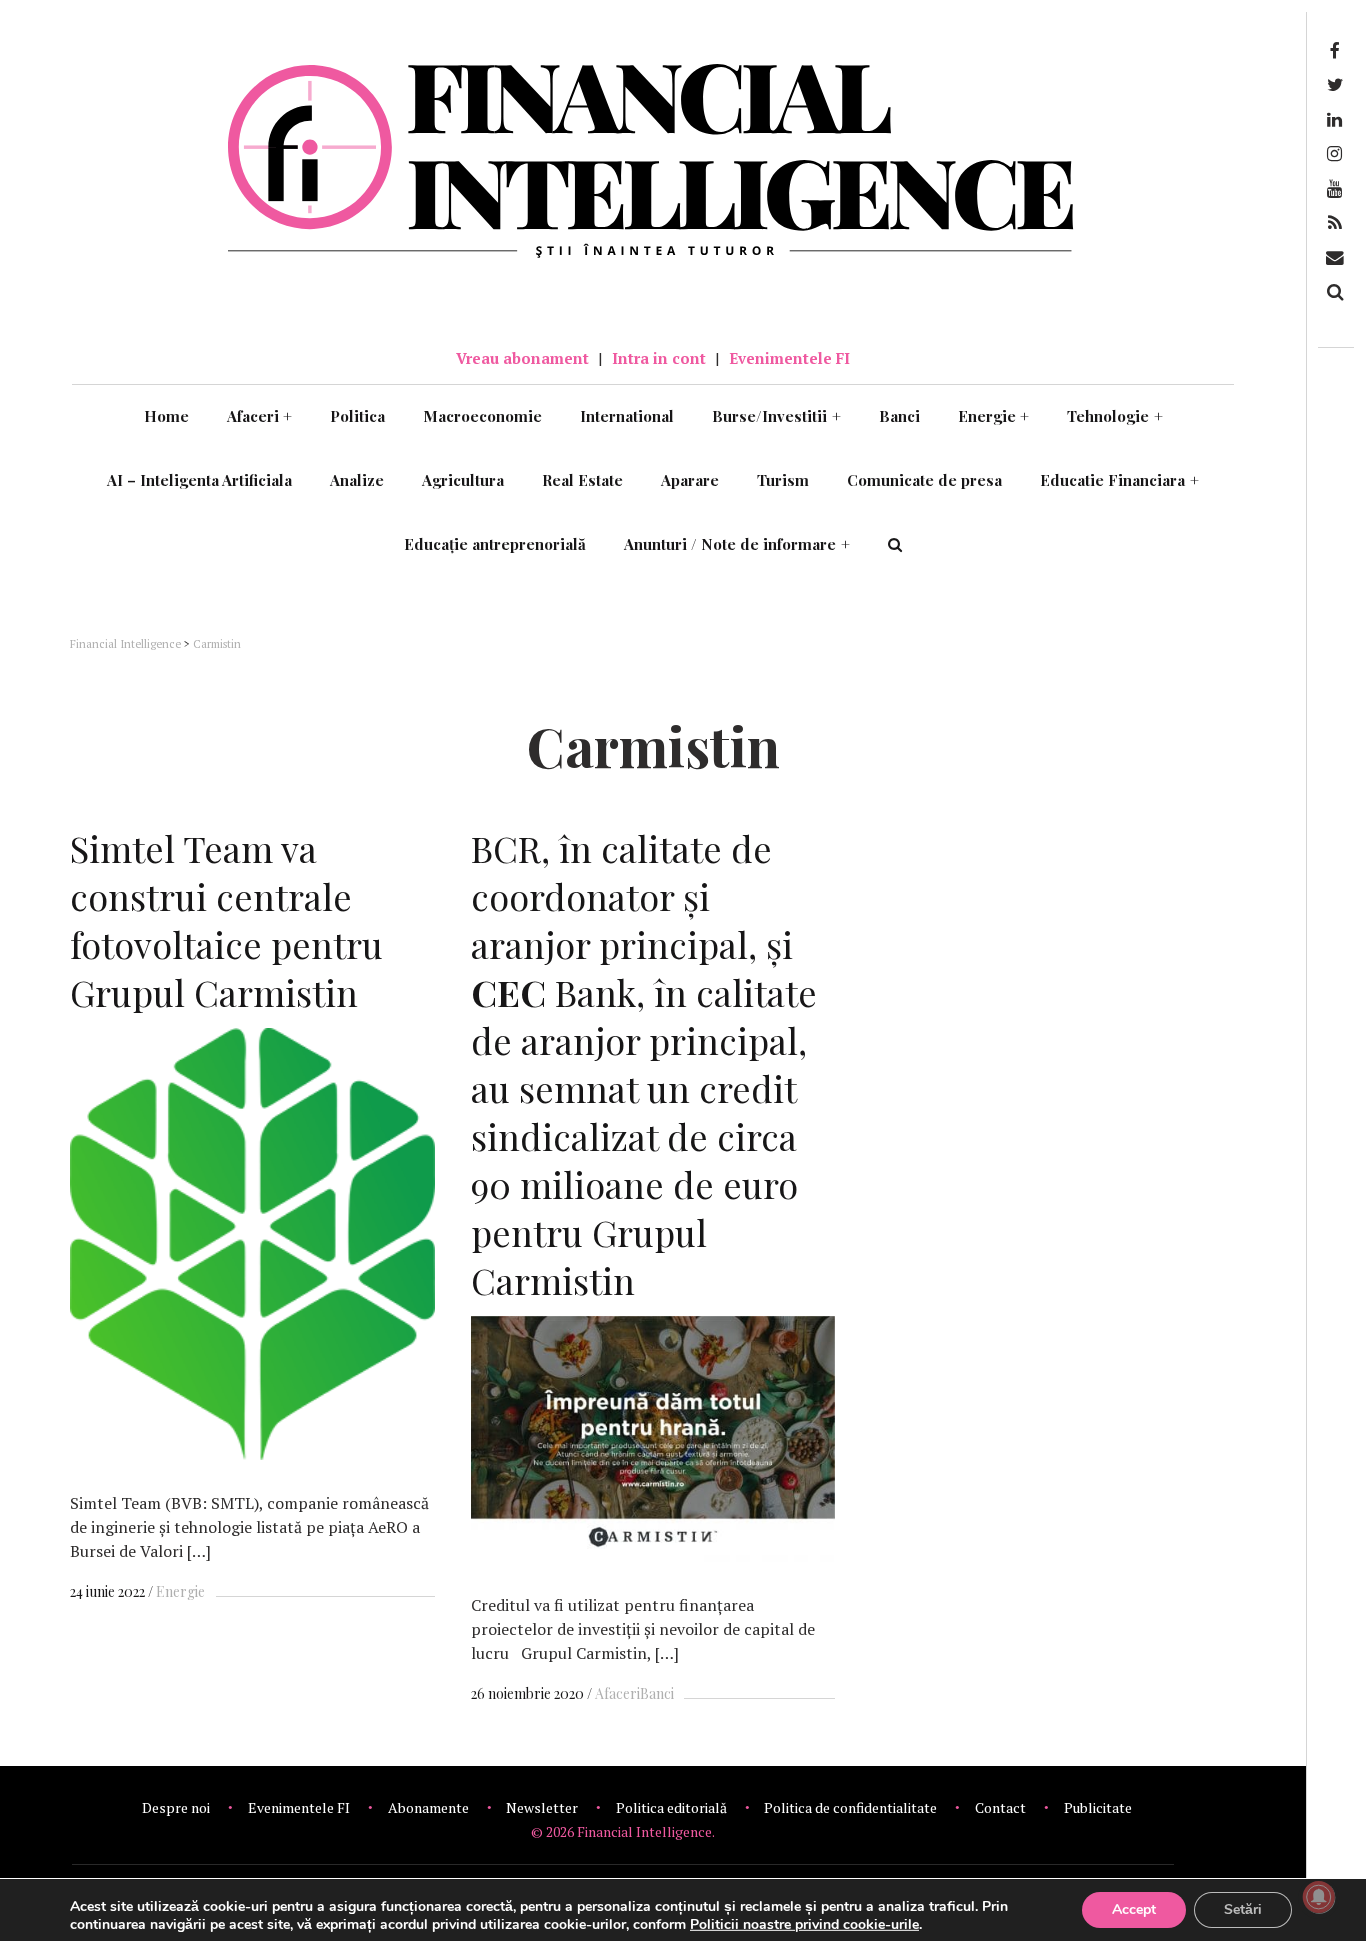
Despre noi (176, 1807)
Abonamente (428, 1807)
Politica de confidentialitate (850, 1807)
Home (166, 416)
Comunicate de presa (924, 480)
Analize (357, 480)
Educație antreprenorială (495, 544)
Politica (357, 416)
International (627, 416)
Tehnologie (1115, 416)
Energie (994, 416)
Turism (783, 480)
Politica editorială (671, 1807)
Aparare (690, 480)
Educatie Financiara (1119, 480)
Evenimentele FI (789, 358)
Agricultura (463, 480)
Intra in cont (659, 358)
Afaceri (260, 416)
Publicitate (1098, 1807)
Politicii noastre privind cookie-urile (804, 1924)
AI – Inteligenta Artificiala (199, 480)
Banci (899, 416)
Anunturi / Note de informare (737, 544)
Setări (1243, 1909)
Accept (1134, 1909)
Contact (1000, 1807)
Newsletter (542, 1807)
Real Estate (582, 480)
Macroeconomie (482, 416)
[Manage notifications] (1319, 1897)
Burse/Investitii (776, 416)
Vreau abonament (522, 358)
